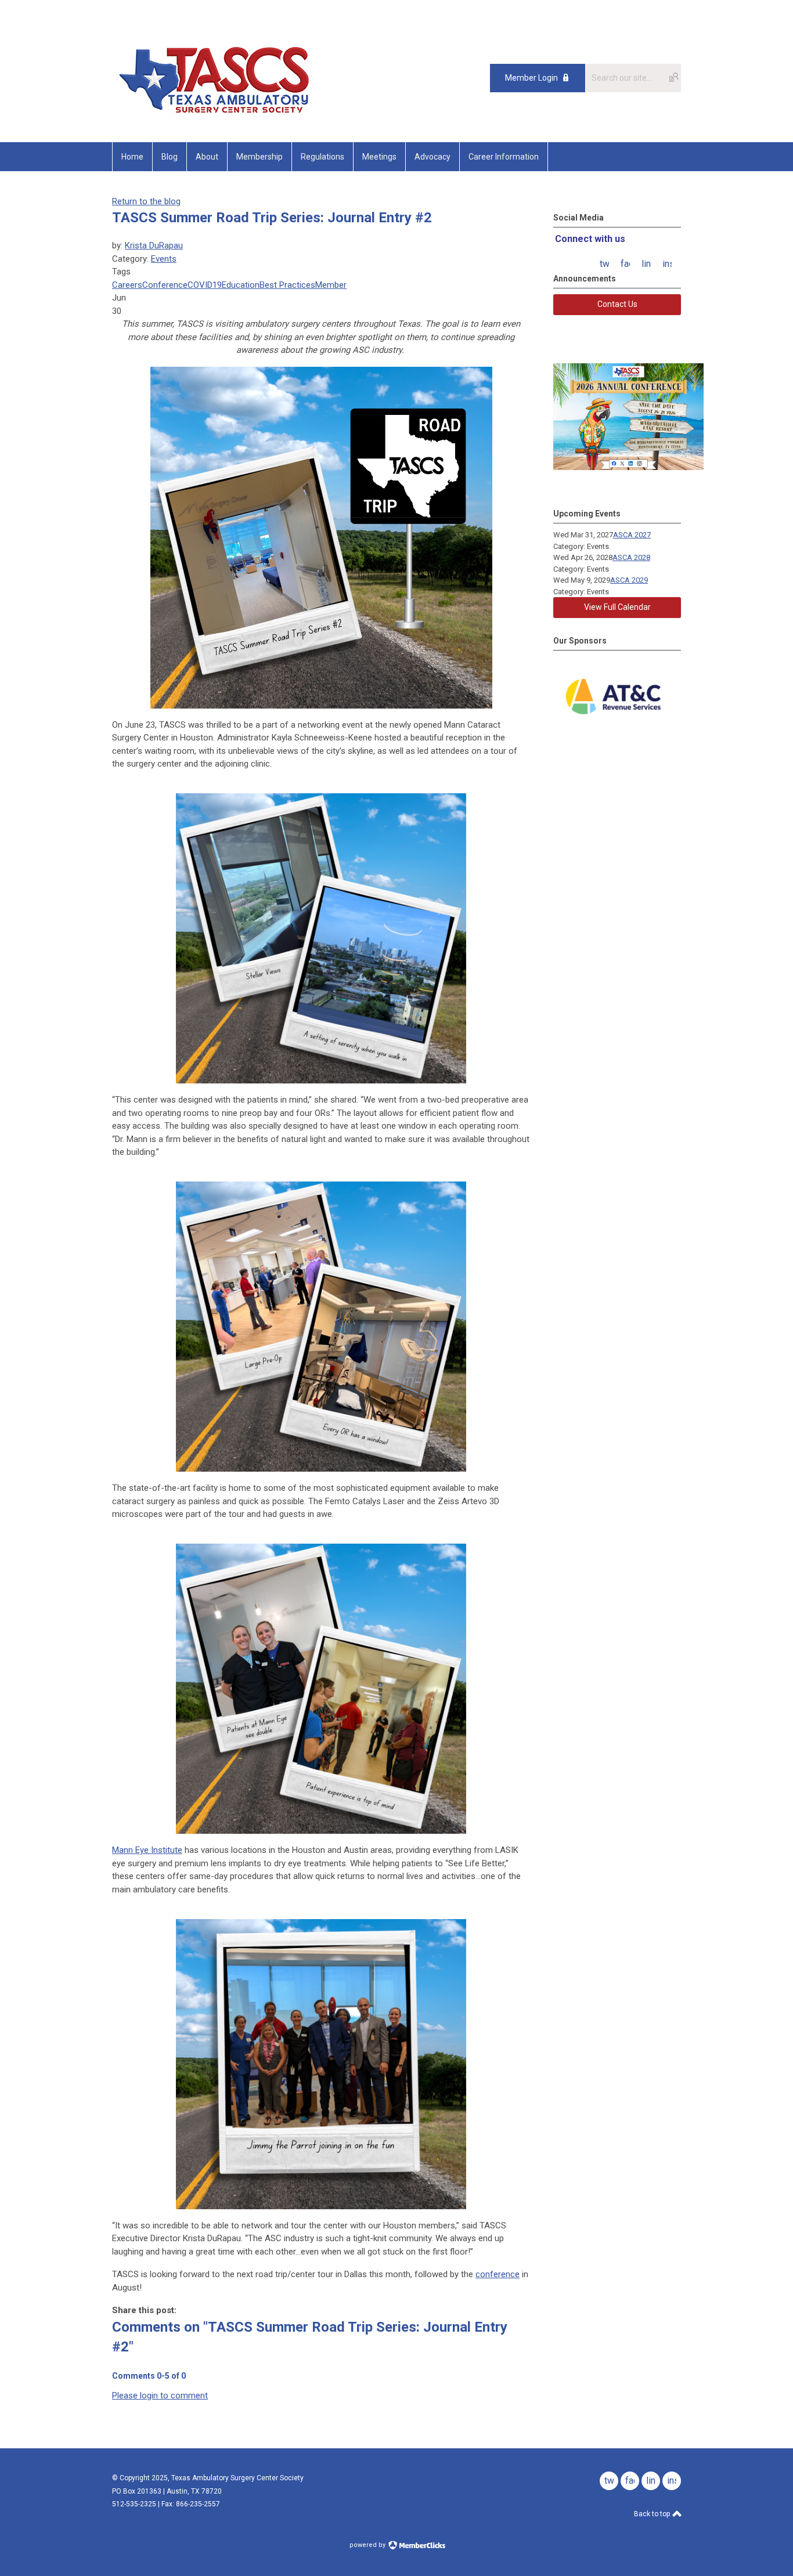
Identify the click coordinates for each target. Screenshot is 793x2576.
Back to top (653, 2514)
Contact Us (617, 304)
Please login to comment (160, 2396)
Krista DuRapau (154, 245)
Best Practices (287, 285)
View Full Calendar (617, 607)
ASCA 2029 (629, 580)
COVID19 (205, 285)
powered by (368, 2545)
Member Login (531, 78)
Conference (165, 285)
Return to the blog (146, 201)
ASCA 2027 (632, 535)
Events (164, 259)
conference (498, 2274)
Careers (127, 285)
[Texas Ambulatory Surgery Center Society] (228, 116)
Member (331, 285)
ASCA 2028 (631, 557)
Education (241, 285)
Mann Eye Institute (147, 1850)
